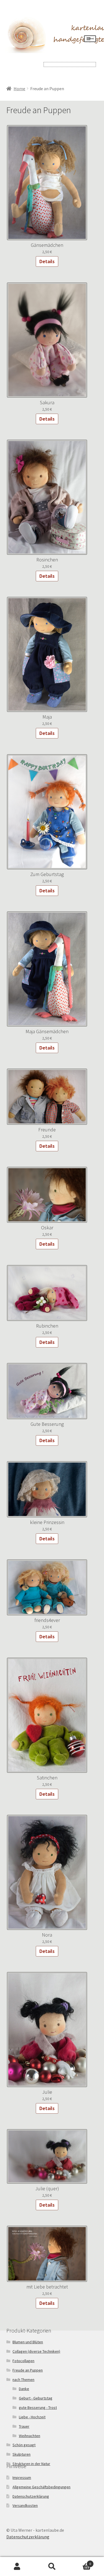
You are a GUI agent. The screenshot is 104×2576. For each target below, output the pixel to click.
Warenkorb (80, 2562)
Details (47, 261)
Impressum (22, 2477)
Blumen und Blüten (28, 2342)
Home (19, 89)
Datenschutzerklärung (31, 2496)
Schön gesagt (24, 2445)
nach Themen (23, 2380)
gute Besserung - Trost (38, 2407)
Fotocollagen (23, 2361)
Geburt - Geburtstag (36, 2398)
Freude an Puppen (28, 2370)
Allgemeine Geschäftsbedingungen (41, 2487)
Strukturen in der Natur (31, 2464)
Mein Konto (17, 2567)
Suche (52, 2567)
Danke (24, 2389)
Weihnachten (30, 2436)
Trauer (24, 2426)
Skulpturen (21, 2454)
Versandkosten (25, 2505)
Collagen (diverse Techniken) (36, 2351)
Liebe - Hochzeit (32, 2417)
